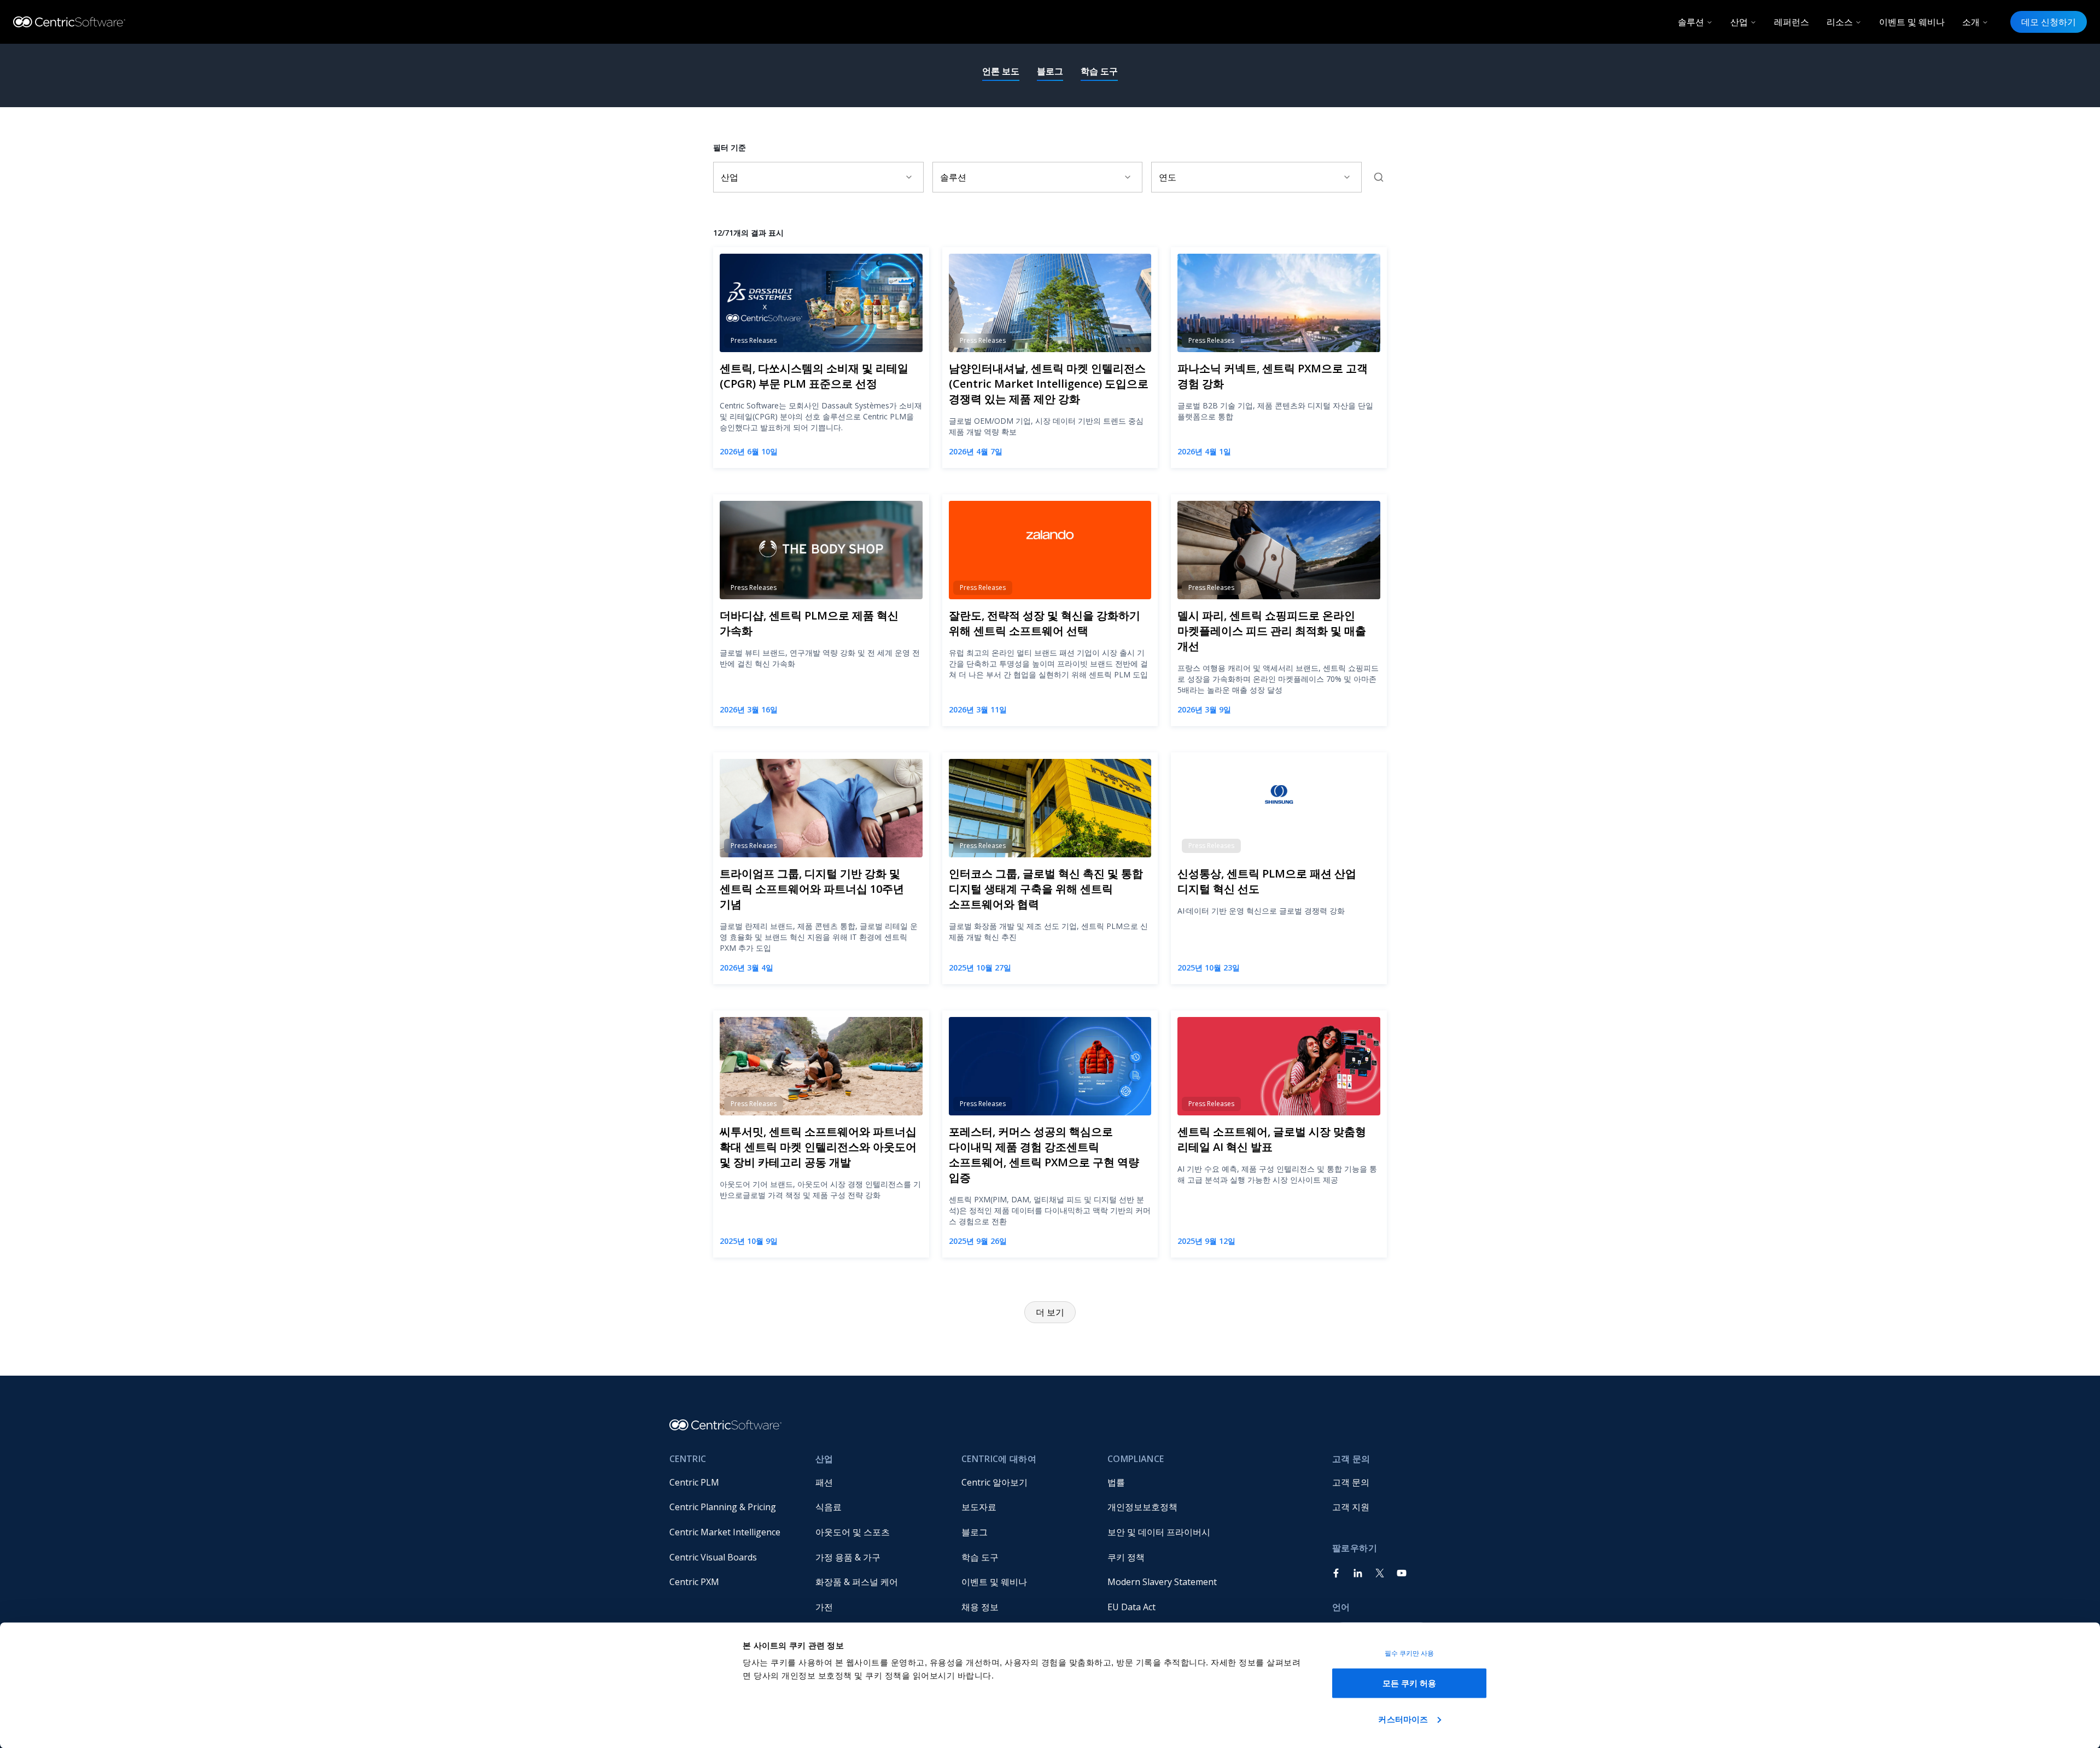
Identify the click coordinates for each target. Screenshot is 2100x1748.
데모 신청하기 (2049, 22)
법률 (1116, 1482)
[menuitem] (734, 1482)
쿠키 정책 (1126, 1557)
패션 (824, 1482)
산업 (1739, 22)
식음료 (829, 1507)
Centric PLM (694, 1482)
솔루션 (1691, 22)
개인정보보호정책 (1142, 1507)
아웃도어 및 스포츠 (853, 1532)
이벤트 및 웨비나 (1912, 22)
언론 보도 (1001, 71)
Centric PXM (694, 1582)
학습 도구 (1099, 71)
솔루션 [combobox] (953, 177)
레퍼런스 (1792, 22)
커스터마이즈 (1403, 1719)
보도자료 (979, 1507)
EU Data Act (1131, 1607)
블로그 (1050, 71)
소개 (1971, 22)
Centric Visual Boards (713, 1557)
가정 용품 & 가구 (848, 1557)
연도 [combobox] (1168, 177)
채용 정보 (980, 1607)
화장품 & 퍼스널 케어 (857, 1582)
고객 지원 (1351, 1507)
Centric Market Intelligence (725, 1532)
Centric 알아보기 (994, 1482)
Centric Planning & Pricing (723, 1507)
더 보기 (1050, 1312)
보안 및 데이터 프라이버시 (1159, 1532)
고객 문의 (1351, 1482)
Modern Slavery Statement (1162, 1582)
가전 (824, 1607)
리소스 (1840, 22)
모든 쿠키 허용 (1410, 1683)
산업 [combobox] (730, 177)
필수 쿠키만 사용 (1410, 1653)
